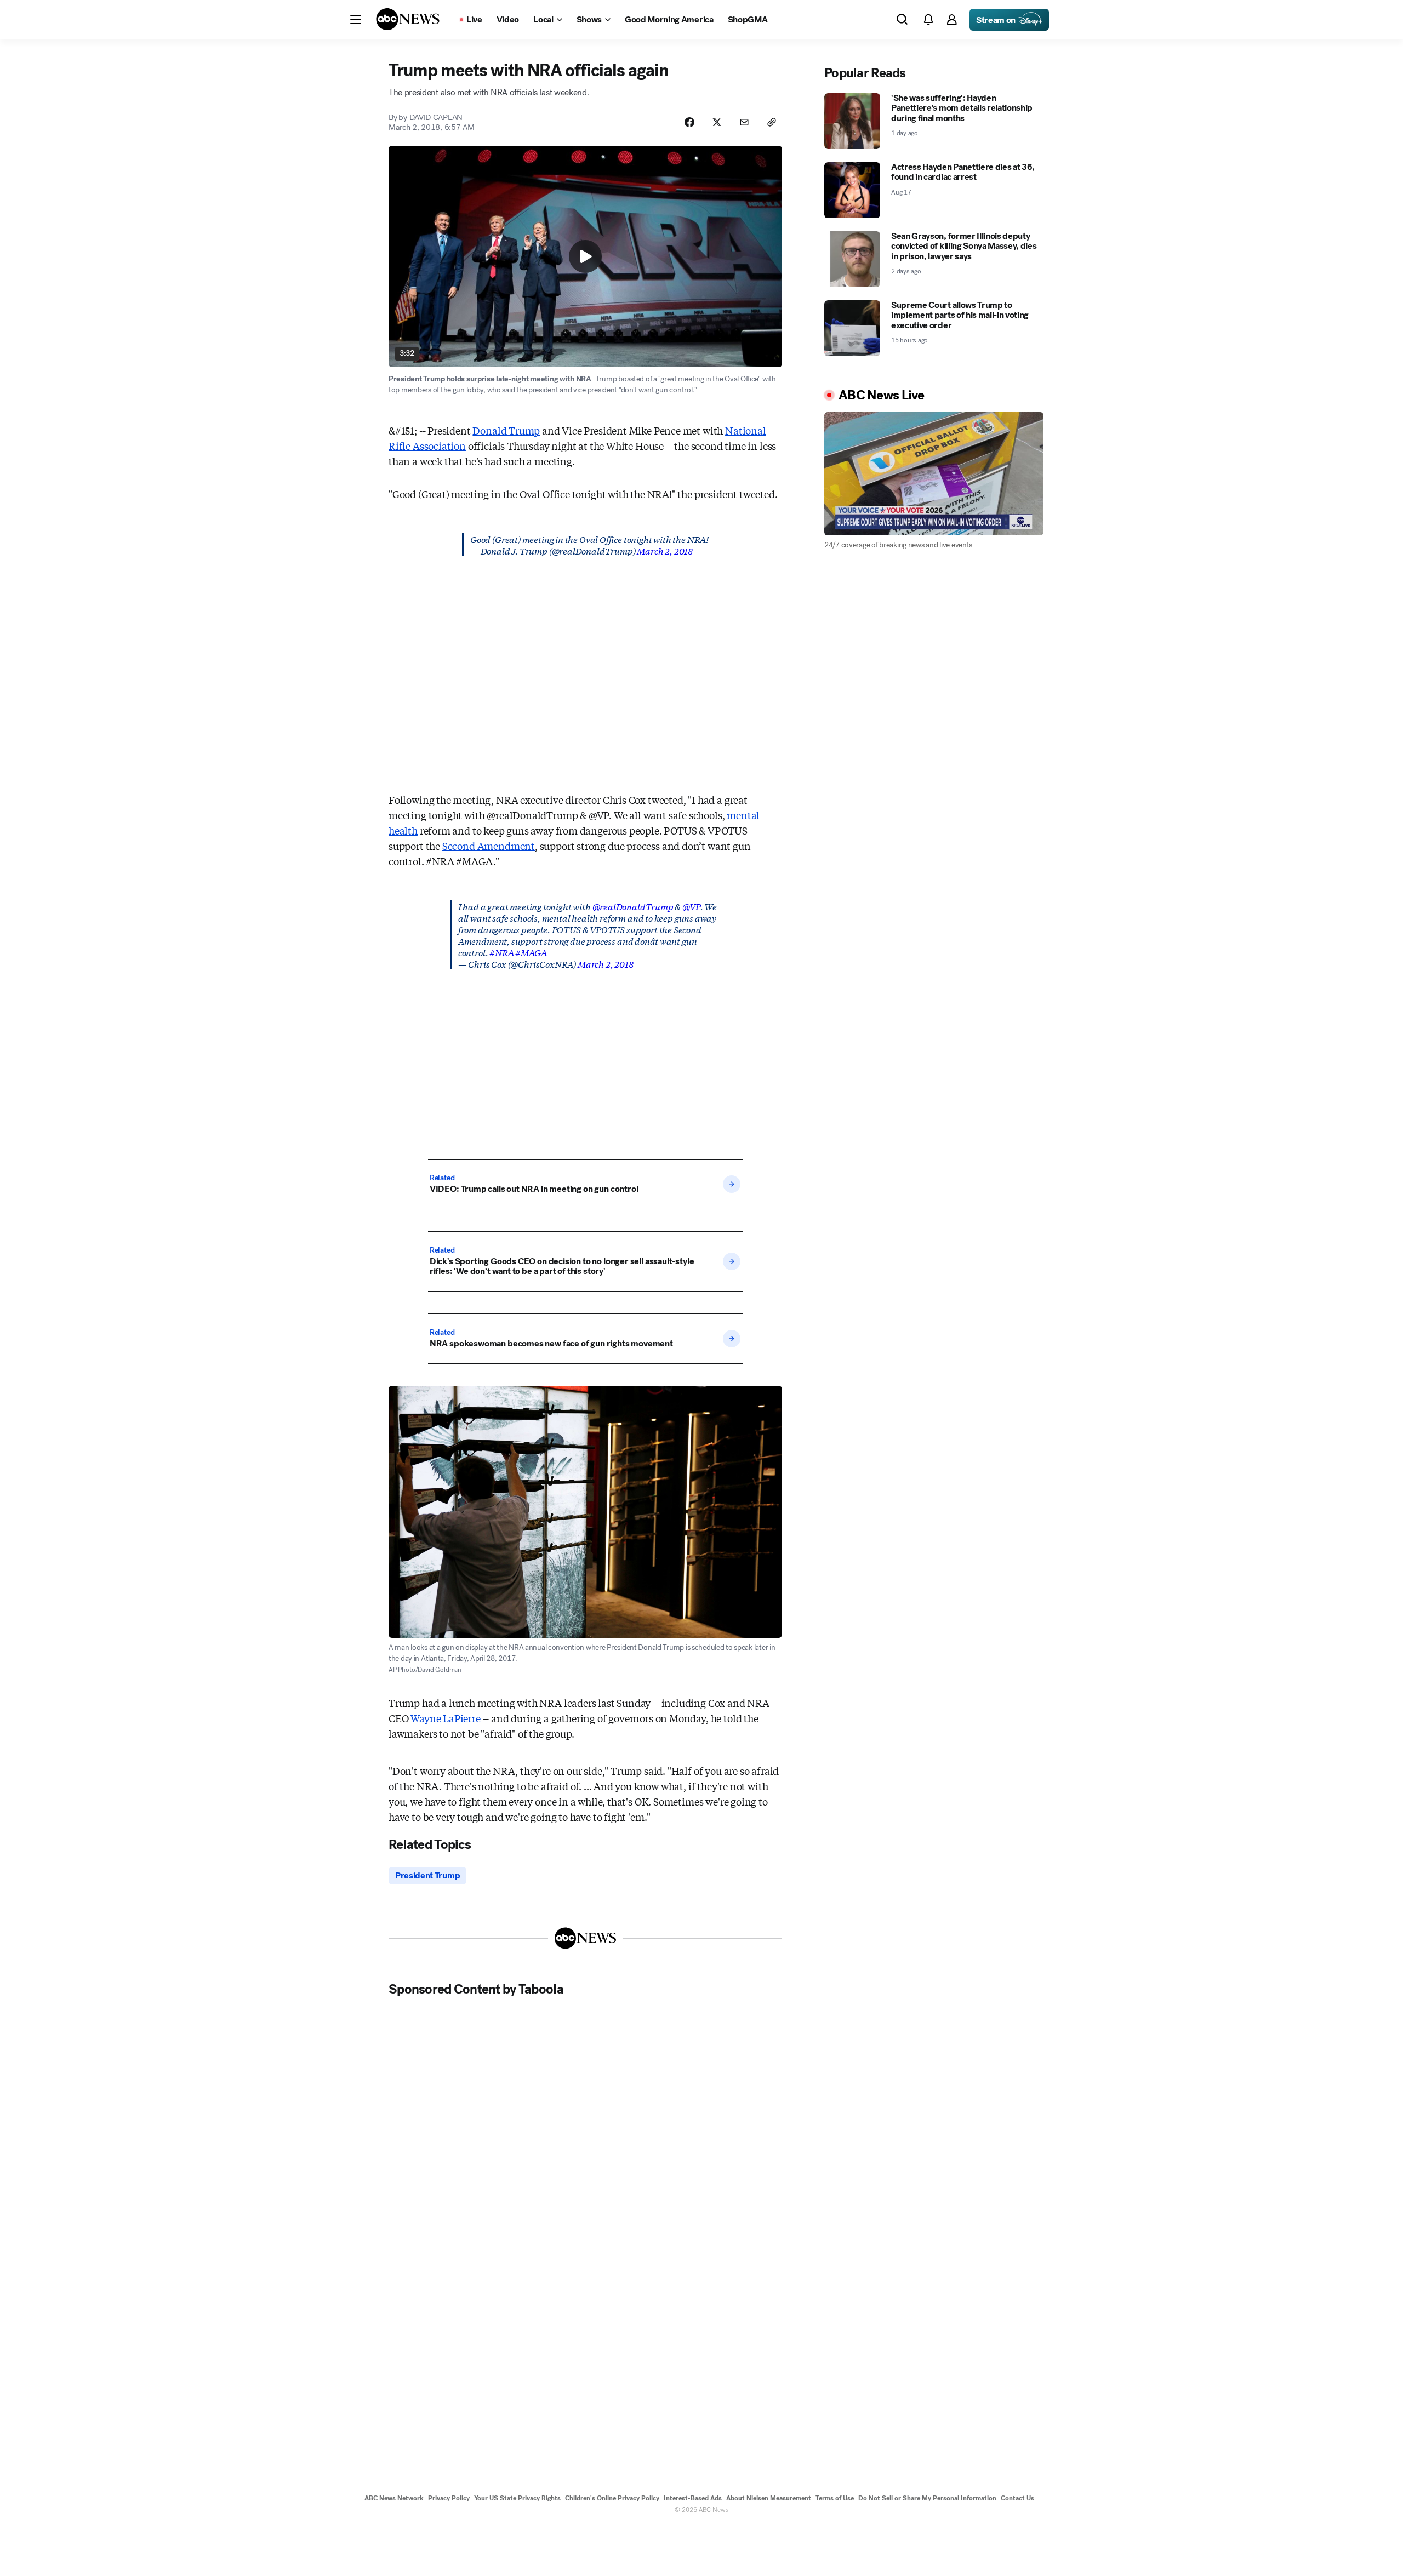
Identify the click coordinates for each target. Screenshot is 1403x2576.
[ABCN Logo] (408, 19)
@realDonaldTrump (633, 906)
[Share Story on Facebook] (689, 122)
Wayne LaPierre (445, 1718)
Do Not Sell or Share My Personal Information (927, 2498)
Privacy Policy (449, 2498)
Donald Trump (506, 430)
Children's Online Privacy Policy (612, 2498)
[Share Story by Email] (744, 122)
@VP (691, 906)
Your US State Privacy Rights (517, 2498)
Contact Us (1017, 2498)
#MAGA (531, 952)
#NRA (501, 952)
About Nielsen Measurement (769, 2498)
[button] (356, 20)
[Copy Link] (772, 122)
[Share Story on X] (717, 122)
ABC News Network (394, 2498)
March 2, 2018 (665, 550)
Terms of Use (835, 2498)
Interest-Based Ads (693, 2498)
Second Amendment (489, 846)
